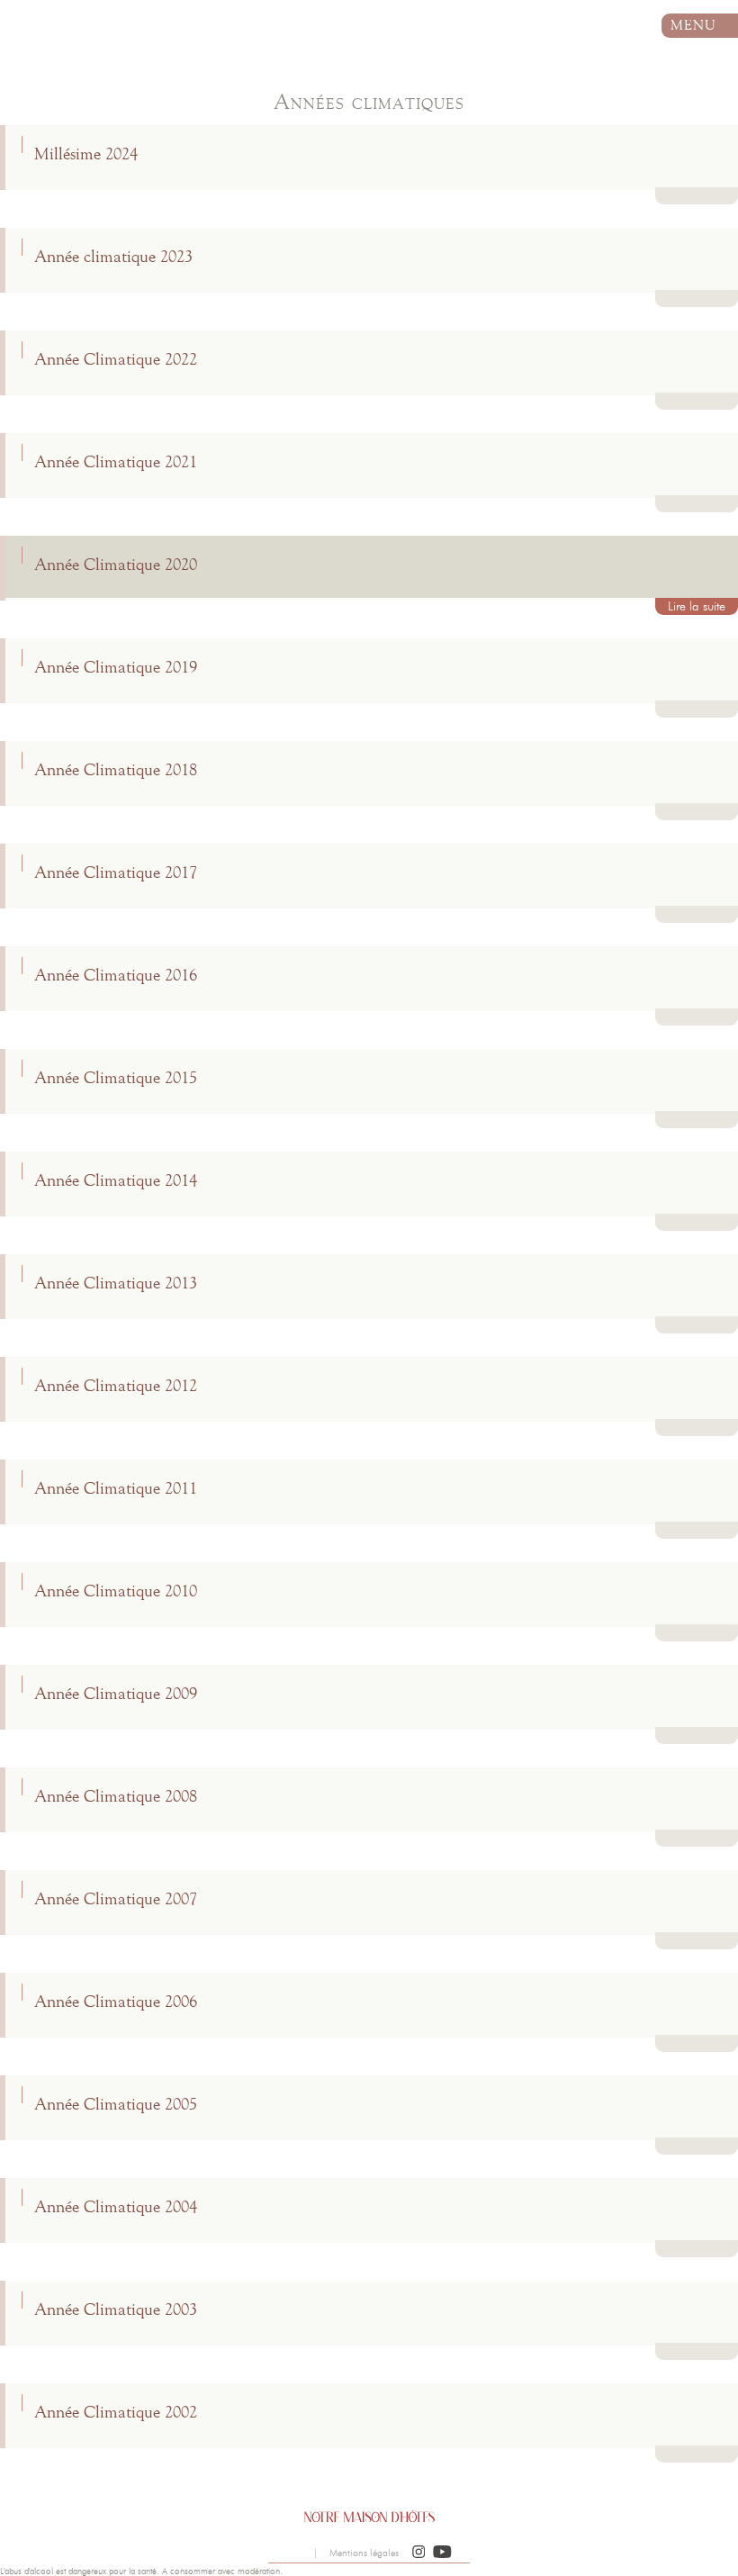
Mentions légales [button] (364, 2553)
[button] (419, 2553)
